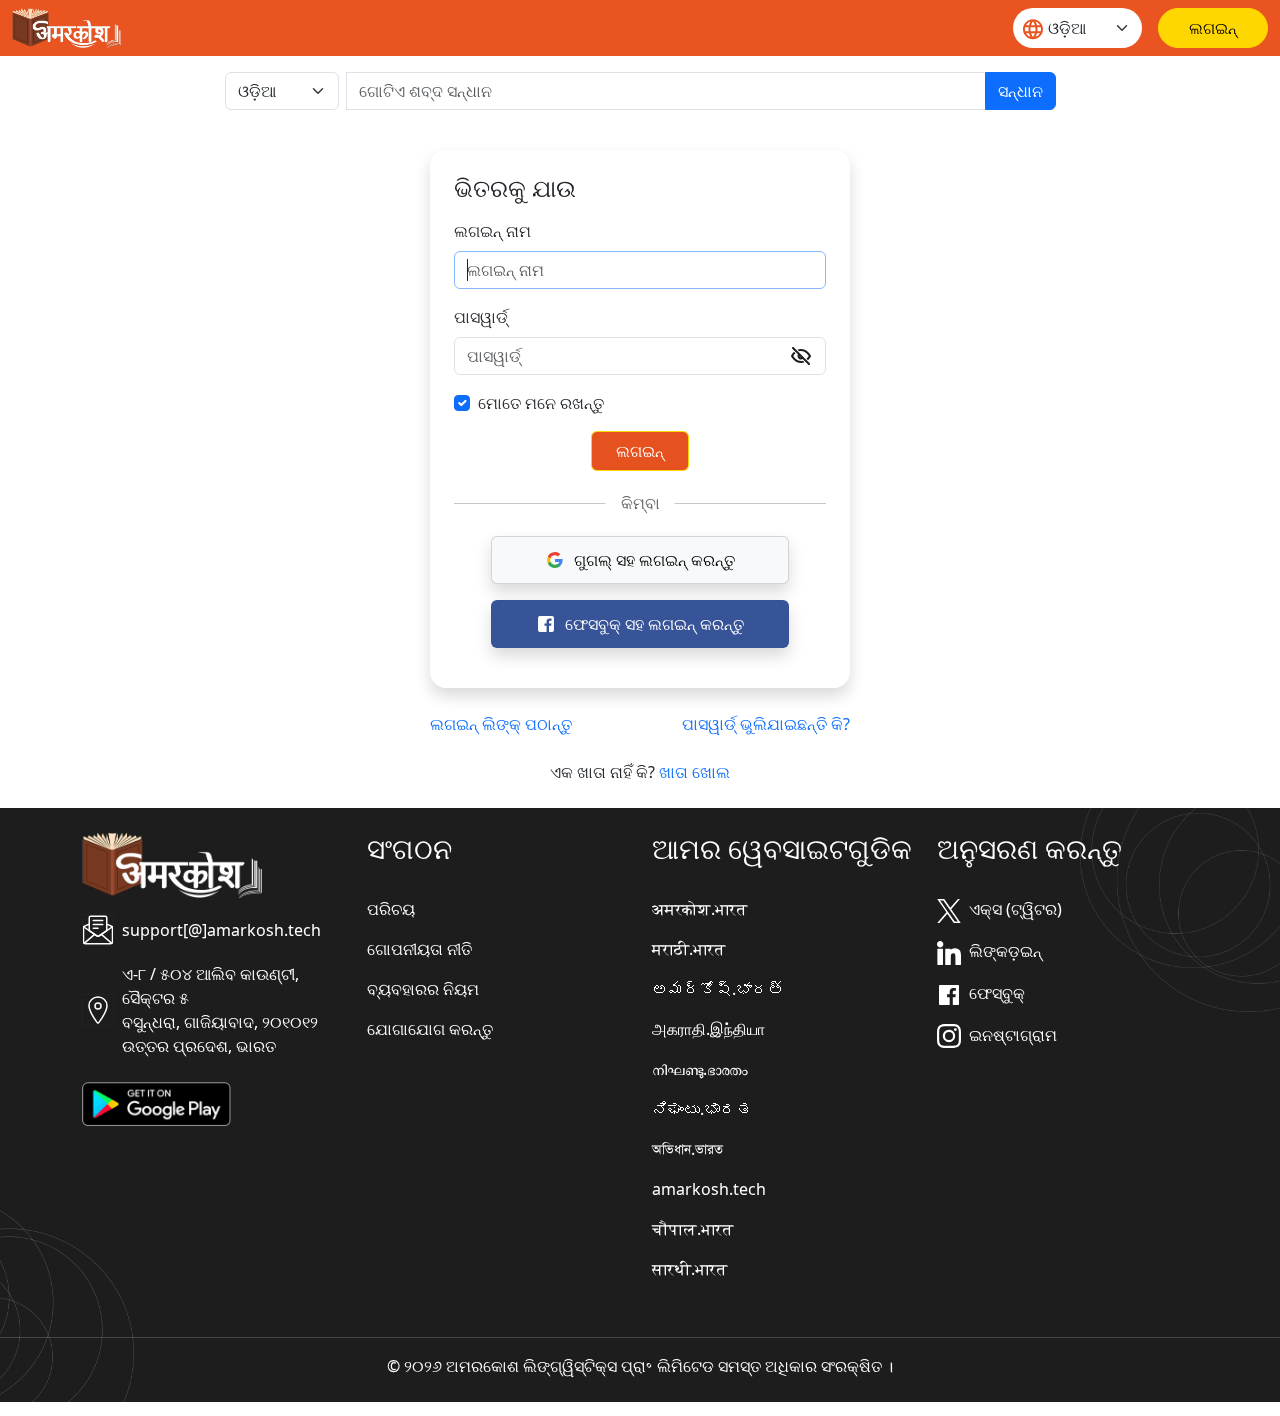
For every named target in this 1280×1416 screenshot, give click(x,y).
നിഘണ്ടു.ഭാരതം (700, 1069)
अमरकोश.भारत (699, 909)
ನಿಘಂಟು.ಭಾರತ (702, 1109)
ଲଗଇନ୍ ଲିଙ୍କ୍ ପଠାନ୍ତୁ (501, 724)
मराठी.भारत (688, 949)
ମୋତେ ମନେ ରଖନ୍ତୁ (541, 403)
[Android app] (156, 1102)
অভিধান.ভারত (687, 1149)
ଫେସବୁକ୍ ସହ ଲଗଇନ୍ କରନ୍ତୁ (654, 624)
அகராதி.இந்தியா (708, 1029)
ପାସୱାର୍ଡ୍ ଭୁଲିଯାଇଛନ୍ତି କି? (766, 724)
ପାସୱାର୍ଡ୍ (481, 317)
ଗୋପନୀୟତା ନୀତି (419, 949)
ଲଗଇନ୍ (640, 451)
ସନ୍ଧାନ (1020, 91)
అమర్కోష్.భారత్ (718, 989)
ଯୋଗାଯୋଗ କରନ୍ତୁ (430, 1029)
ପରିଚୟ (391, 909)
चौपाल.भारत (692, 1229)
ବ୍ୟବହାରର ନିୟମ (423, 989)
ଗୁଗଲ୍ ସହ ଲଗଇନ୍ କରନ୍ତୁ (654, 560)
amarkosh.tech (709, 1189)
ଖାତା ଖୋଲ (694, 772)
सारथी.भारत (689, 1269)
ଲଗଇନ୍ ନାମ (492, 231)
